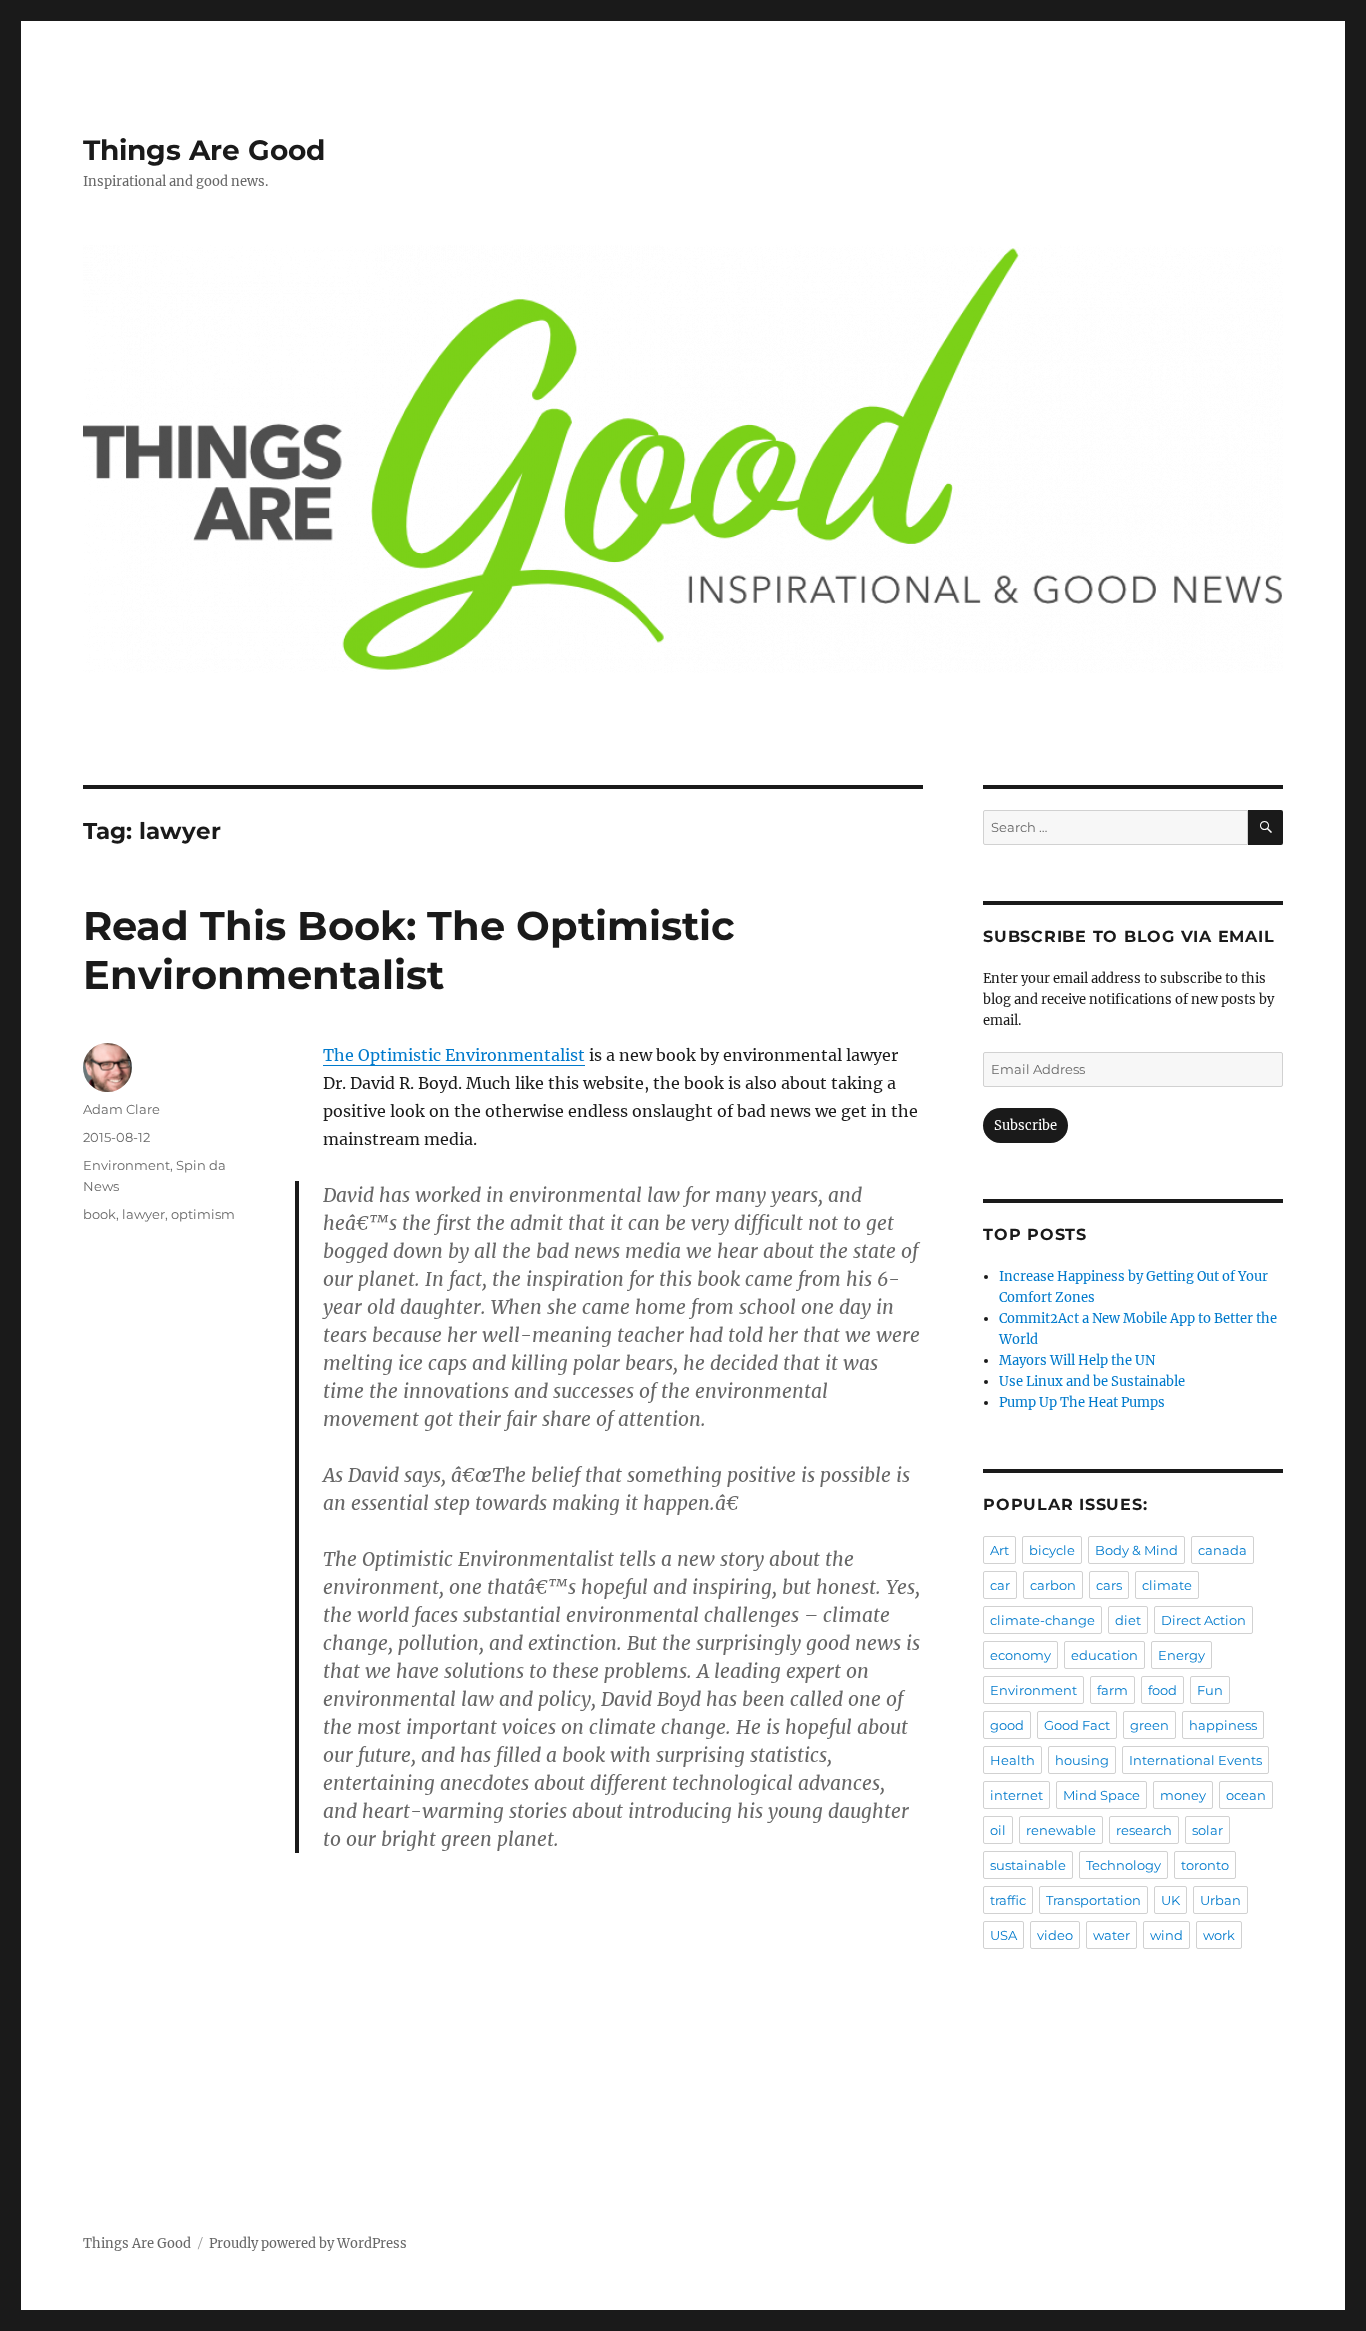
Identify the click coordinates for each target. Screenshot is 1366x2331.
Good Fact (1077, 1725)
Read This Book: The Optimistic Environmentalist (409, 950)
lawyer (143, 1214)
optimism (203, 1214)
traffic (1008, 1900)
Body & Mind (1136, 1550)
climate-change (1042, 1620)
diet (1128, 1620)
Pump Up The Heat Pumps (1082, 1402)
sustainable (1028, 1865)
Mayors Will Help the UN (1077, 1360)
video (1055, 1935)
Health (1012, 1760)
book (99, 1214)
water (1111, 1935)
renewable (1061, 1830)
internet (1016, 1795)
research (1144, 1830)
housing (1082, 1760)
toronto (1205, 1865)
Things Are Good (204, 150)
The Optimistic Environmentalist (454, 1055)
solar (1207, 1830)
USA (1003, 1935)
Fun (1210, 1690)
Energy (1181, 1655)
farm (1112, 1690)
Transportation (1093, 1900)
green (1149, 1725)
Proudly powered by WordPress (308, 2243)
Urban (1220, 1900)
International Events (1195, 1760)
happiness (1223, 1725)
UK (1170, 1900)
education (1104, 1655)
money (1183, 1795)
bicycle (1052, 1550)
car (1000, 1585)
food (1162, 1690)
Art (999, 1550)
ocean (1246, 1795)
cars (1109, 1585)
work (1219, 1935)
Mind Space (1101, 1795)
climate (1167, 1585)
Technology (1123, 1865)
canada (1222, 1550)
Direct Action (1203, 1620)
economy (1020, 1655)
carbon (1053, 1585)
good (1007, 1725)
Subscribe (1025, 1125)
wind (1166, 1935)
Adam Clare (121, 1109)
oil (998, 1830)
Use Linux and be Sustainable (1092, 1381)
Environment (126, 1165)
